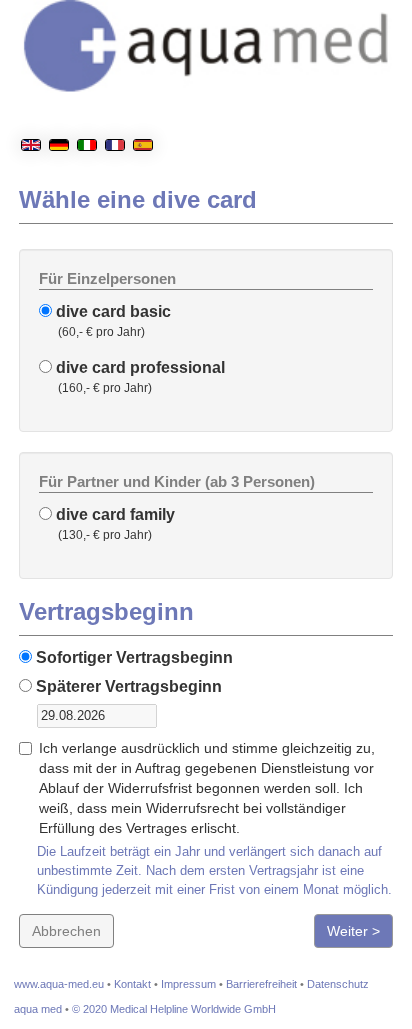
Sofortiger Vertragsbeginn (132, 657)
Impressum (188, 984)
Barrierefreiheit (261, 984)
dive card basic (111, 311)
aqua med (38, 1009)
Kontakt (132, 984)
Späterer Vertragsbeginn (127, 686)
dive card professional (138, 367)
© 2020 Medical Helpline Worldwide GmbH (174, 1009)
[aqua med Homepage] (273, 109)
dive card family (113, 514)
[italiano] (87, 94)
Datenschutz (338, 984)
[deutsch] (59, 94)
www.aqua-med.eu (59, 984)
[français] (115, 94)
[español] (143, 94)
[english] (31, 94)
